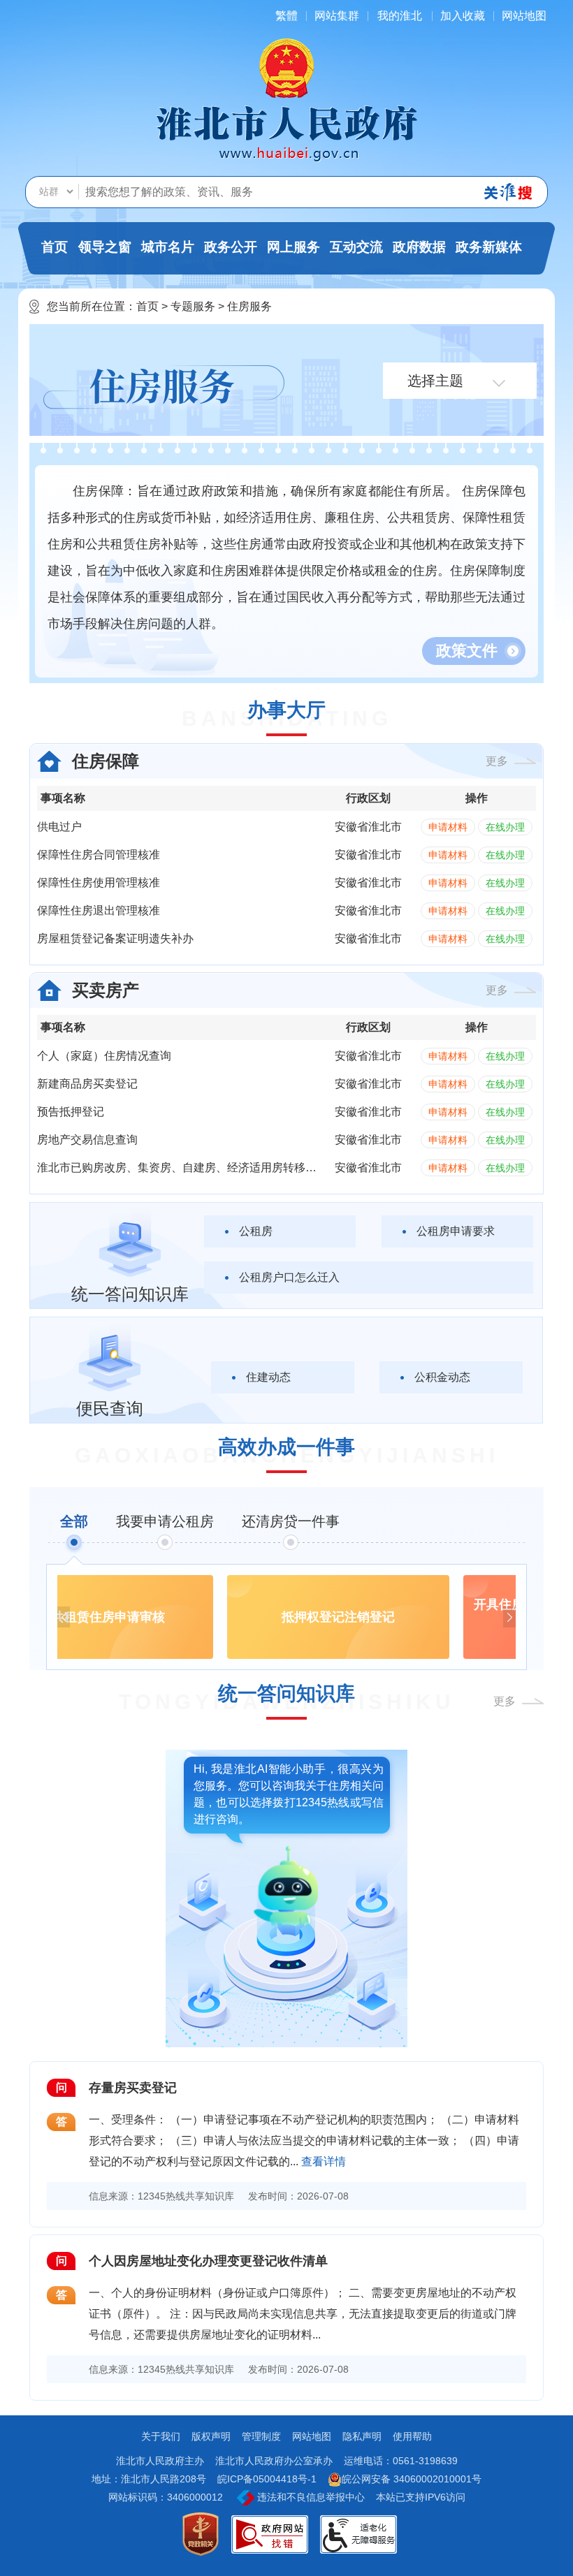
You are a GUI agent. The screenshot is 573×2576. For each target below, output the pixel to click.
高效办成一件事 (286, 1447)
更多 (497, 761)
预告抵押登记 (71, 1112)
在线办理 (505, 827)
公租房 (256, 1231)
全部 (74, 1521)
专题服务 (193, 306)
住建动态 (268, 1377)
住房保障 (106, 761)
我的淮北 (400, 16)
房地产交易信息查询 (87, 1140)
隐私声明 (362, 2436)
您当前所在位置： (92, 306)
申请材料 (448, 827)
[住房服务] (164, 389)
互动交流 (356, 247)
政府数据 (419, 247)
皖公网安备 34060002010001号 (412, 2479)
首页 (55, 247)
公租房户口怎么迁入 (289, 1277)
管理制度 (261, 2436)
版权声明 (211, 2436)
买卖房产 (106, 990)
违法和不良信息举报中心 (310, 2497)
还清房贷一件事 (291, 1521)
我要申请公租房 (165, 1521)
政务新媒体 (489, 247)
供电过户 (59, 827)
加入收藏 (463, 16)
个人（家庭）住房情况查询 (104, 1056)
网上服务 (293, 247)
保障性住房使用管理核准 (99, 883)
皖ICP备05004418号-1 (267, 2479)
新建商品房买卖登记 (87, 1084)
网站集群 (337, 16)
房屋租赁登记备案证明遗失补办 (115, 938)
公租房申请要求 (456, 1231)
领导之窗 (105, 247)
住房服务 (249, 306)
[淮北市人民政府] (286, 133)
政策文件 (467, 651)
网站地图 (524, 16)
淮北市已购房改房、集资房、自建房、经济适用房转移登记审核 (194, 1168)
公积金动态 (442, 1377)
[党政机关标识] (201, 2534)
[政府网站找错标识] (270, 2534)
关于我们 (161, 2436)
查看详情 (324, 2161)
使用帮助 (412, 2436)
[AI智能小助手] (286, 1889)
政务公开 (231, 247)
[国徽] (286, 67)
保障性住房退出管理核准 (99, 910)
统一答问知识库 (286, 1693)
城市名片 (168, 247)
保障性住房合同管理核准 (99, 855)
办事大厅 (286, 710)
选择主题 (435, 381)
